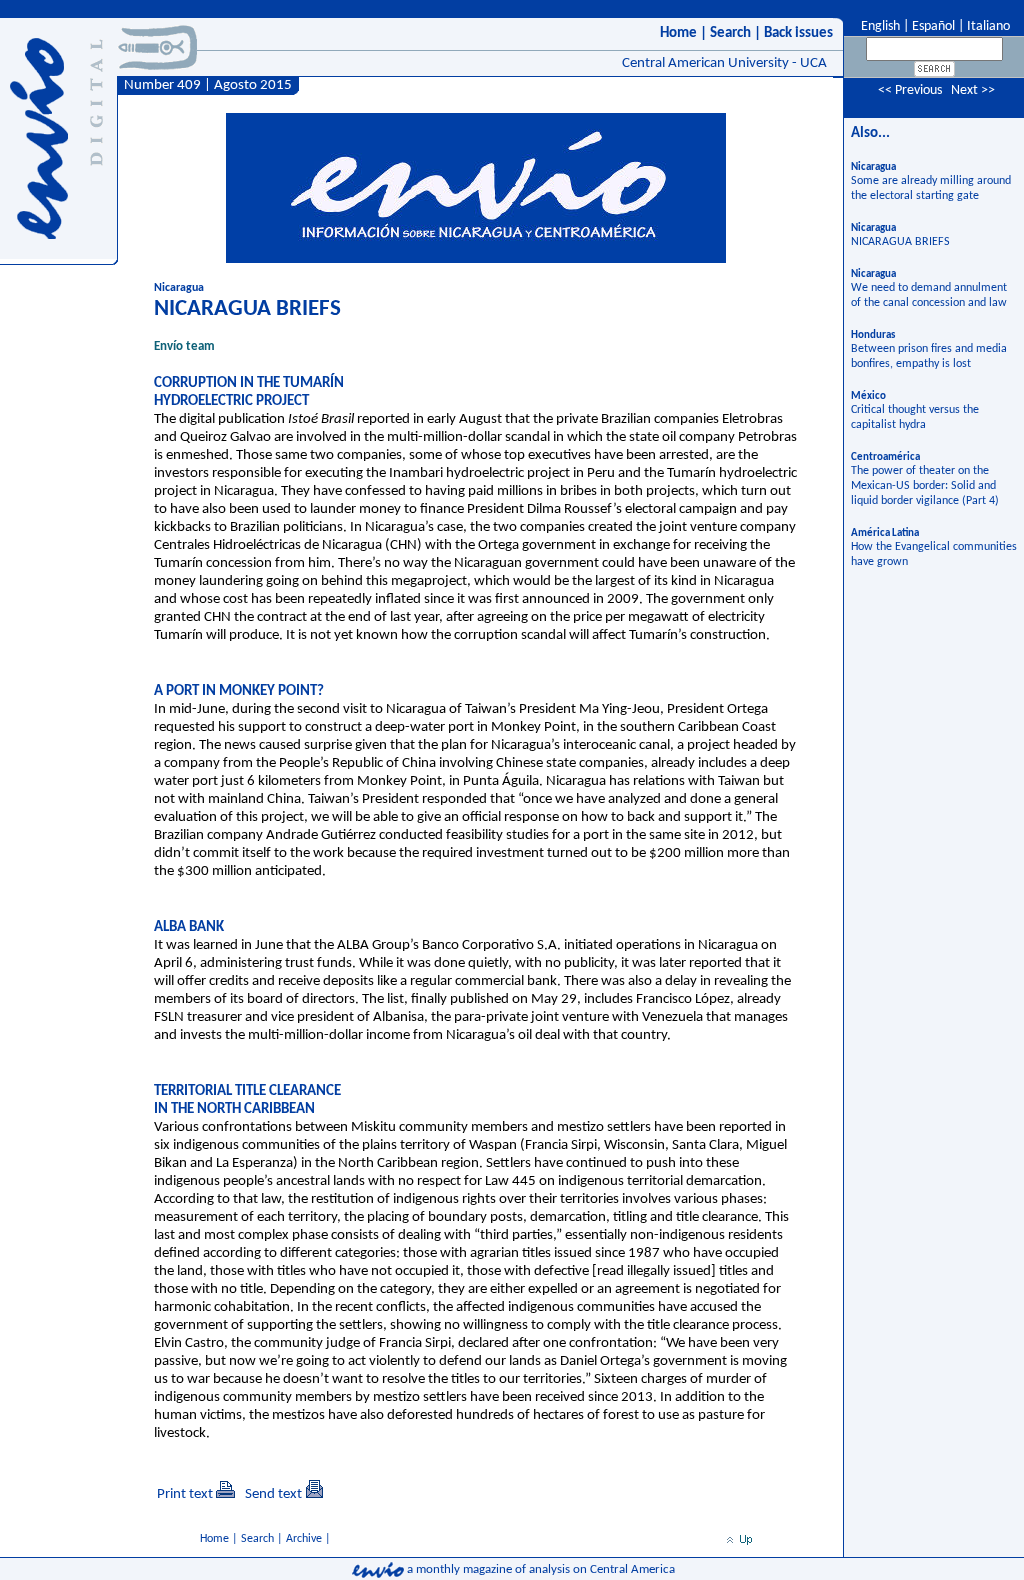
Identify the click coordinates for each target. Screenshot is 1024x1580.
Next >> (973, 90)
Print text (185, 1494)
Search (730, 33)
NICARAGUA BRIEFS (900, 242)
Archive (304, 1539)
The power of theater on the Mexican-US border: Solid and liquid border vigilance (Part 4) (925, 486)
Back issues (798, 33)
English (879, 26)
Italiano (988, 26)
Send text (273, 1494)
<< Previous (910, 90)
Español (933, 26)
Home (678, 33)
